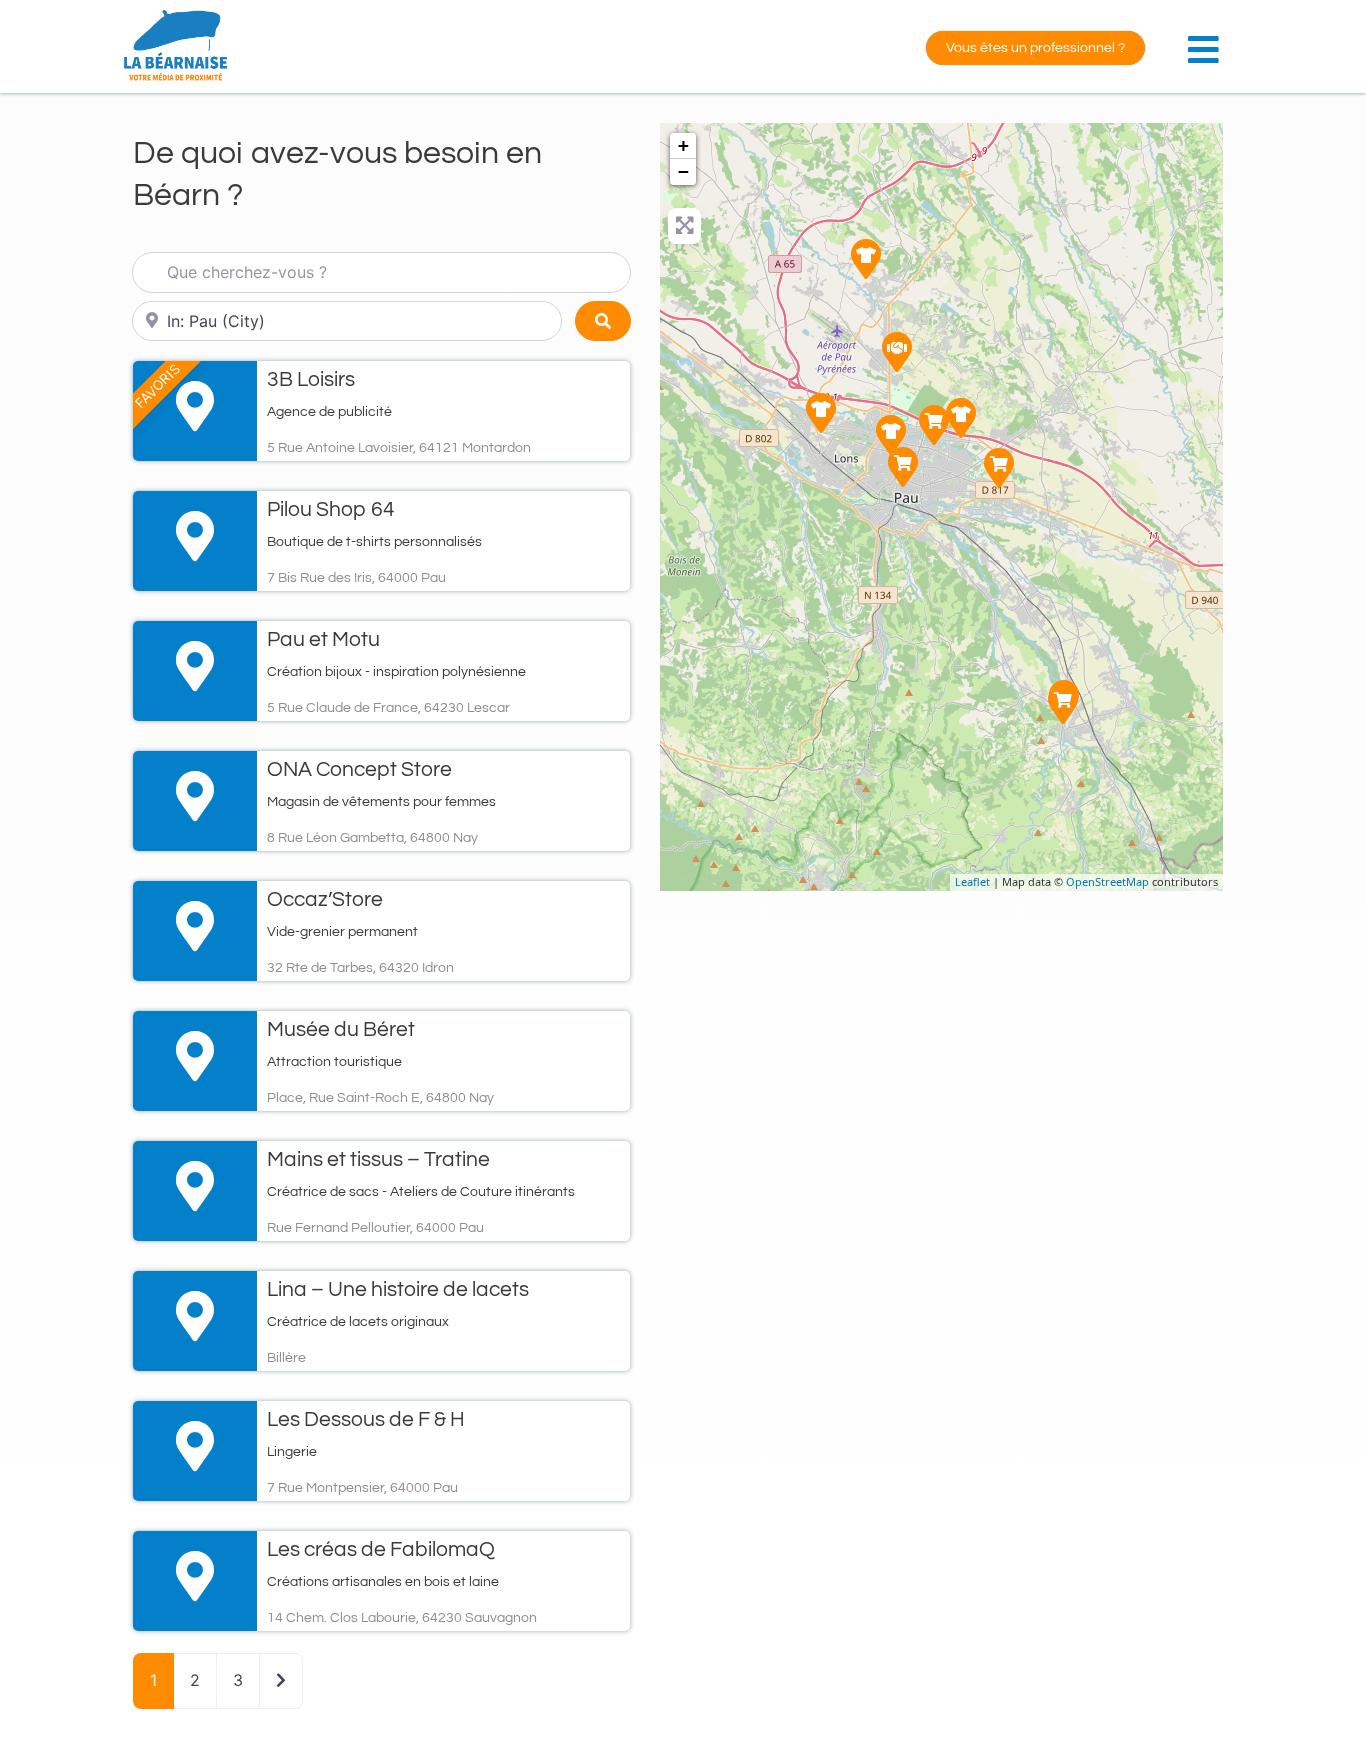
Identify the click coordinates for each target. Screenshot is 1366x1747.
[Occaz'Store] (999, 468)
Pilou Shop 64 (331, 509)
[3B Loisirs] (897, 352)
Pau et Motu (323, 639)
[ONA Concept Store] (1063, 704)
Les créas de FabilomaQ (381, 1549)
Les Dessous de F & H (366, 1419)
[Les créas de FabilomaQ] (866, 259)
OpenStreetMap (1107, 881)
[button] (1208, 38)
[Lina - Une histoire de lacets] (891, 435)
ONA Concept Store (359, 769)
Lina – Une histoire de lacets (398, 1289)
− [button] (683, 171)
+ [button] (683, 145)
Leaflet (972, 881)
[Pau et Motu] (821, 413)
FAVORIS (157, 385)
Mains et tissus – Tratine (378, 1159)
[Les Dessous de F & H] (903, 467)
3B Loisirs (311, 379)
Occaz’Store (325, 899)
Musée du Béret (341, 1029)
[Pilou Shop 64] (934, 425)
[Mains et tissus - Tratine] (961, 418)
